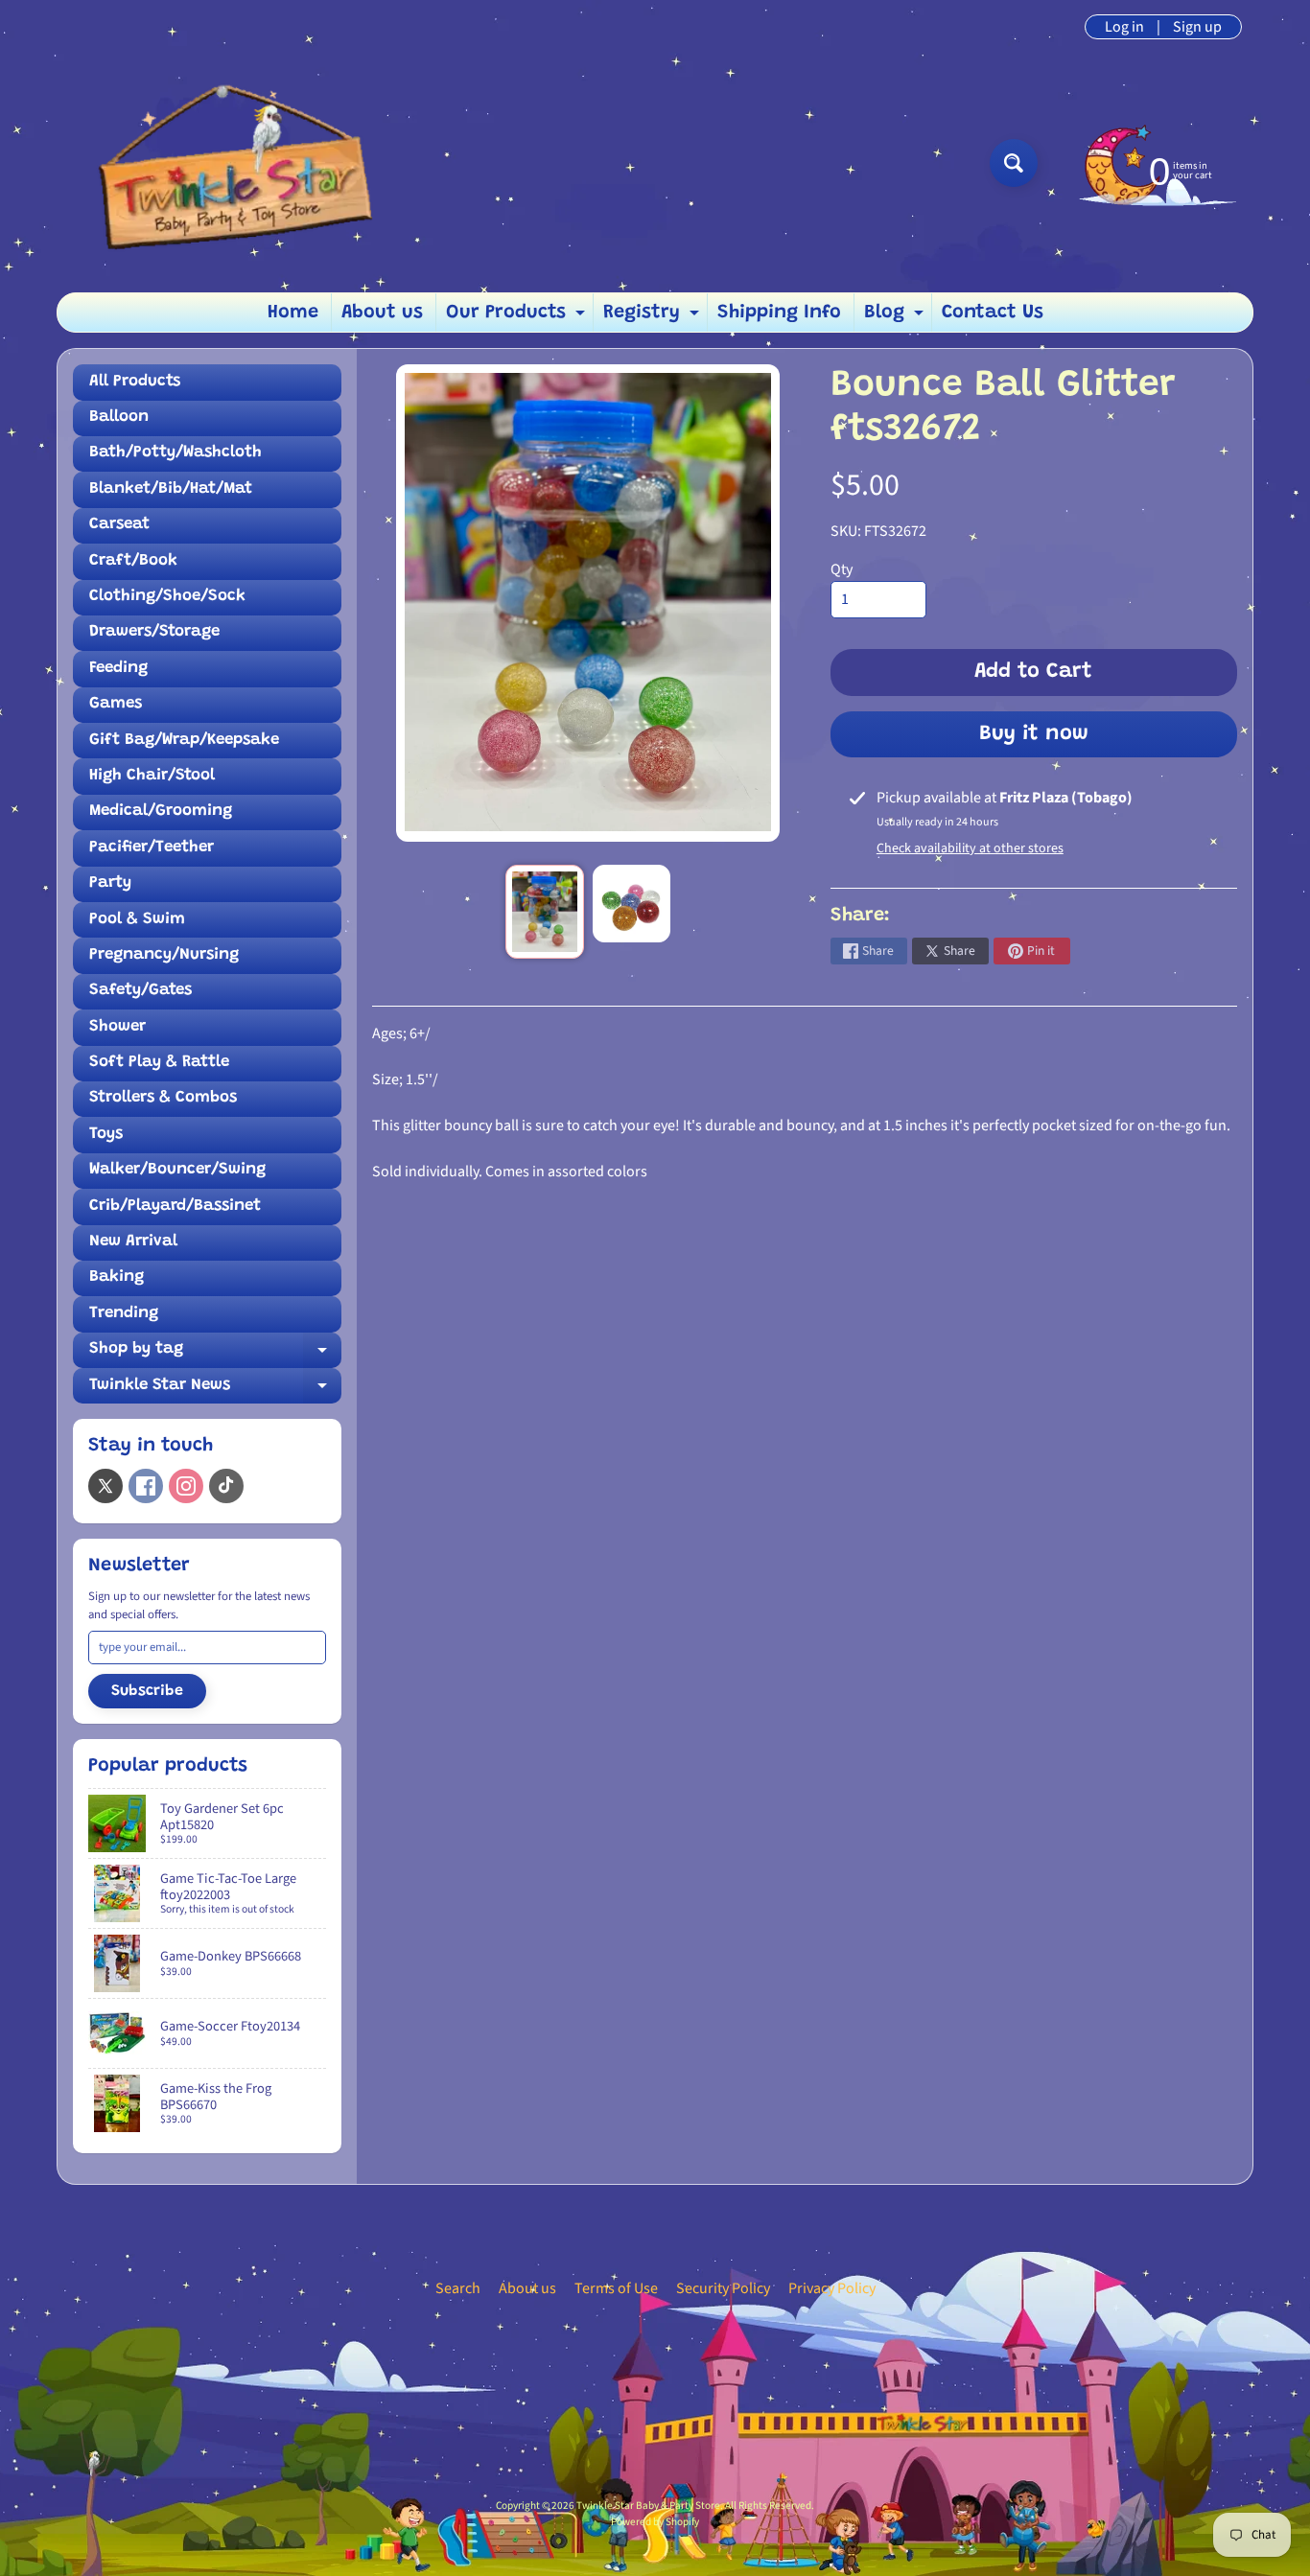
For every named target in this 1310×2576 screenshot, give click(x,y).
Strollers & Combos (163, 1098)
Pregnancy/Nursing (164, 955)
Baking (117, 1277)
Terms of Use (616, 2288)
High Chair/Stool (152, 776)
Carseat (119, 525)
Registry (654, 317)
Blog (896, 317)
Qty (842, 569)
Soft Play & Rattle (159, 1063)
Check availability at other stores (970, 848)
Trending (124, 1314)
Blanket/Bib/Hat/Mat (171, 489)
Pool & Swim (137, 920)
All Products (135, 382)
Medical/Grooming (161, 812)
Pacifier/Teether (152, 848)
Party (110, 883)
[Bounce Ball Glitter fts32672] (544, 912)
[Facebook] (146, 1486)
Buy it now (1034, 734)
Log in (1124, 27)
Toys (106, 1135)
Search (458, 2288)
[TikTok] (226, 1486)
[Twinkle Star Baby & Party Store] (224, 162)
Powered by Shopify (655, 2522)
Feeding (118, 669)
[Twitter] (105, 1486)
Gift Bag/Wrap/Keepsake (184, 741)
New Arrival (133, 1242)
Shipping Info (779, 313)
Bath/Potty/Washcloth (175, 453)
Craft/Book (133, 561)
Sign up (1197, 27)
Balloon (119, 418)
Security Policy (723, 2288)
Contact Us (993, 313)
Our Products (518, 317)
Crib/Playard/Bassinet (175, 1207)
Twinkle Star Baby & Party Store (648, 2506)
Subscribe (147, 1691)
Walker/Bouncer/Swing (177, 1170)
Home (293, 313)
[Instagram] (186, 1486)
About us (382, 313)
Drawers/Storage (154, 632)
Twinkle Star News (215, 1391)
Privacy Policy (832, 2288)
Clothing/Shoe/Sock (167, 597)
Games (116, 704)
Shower (117, 1027)
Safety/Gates (140, 991)
